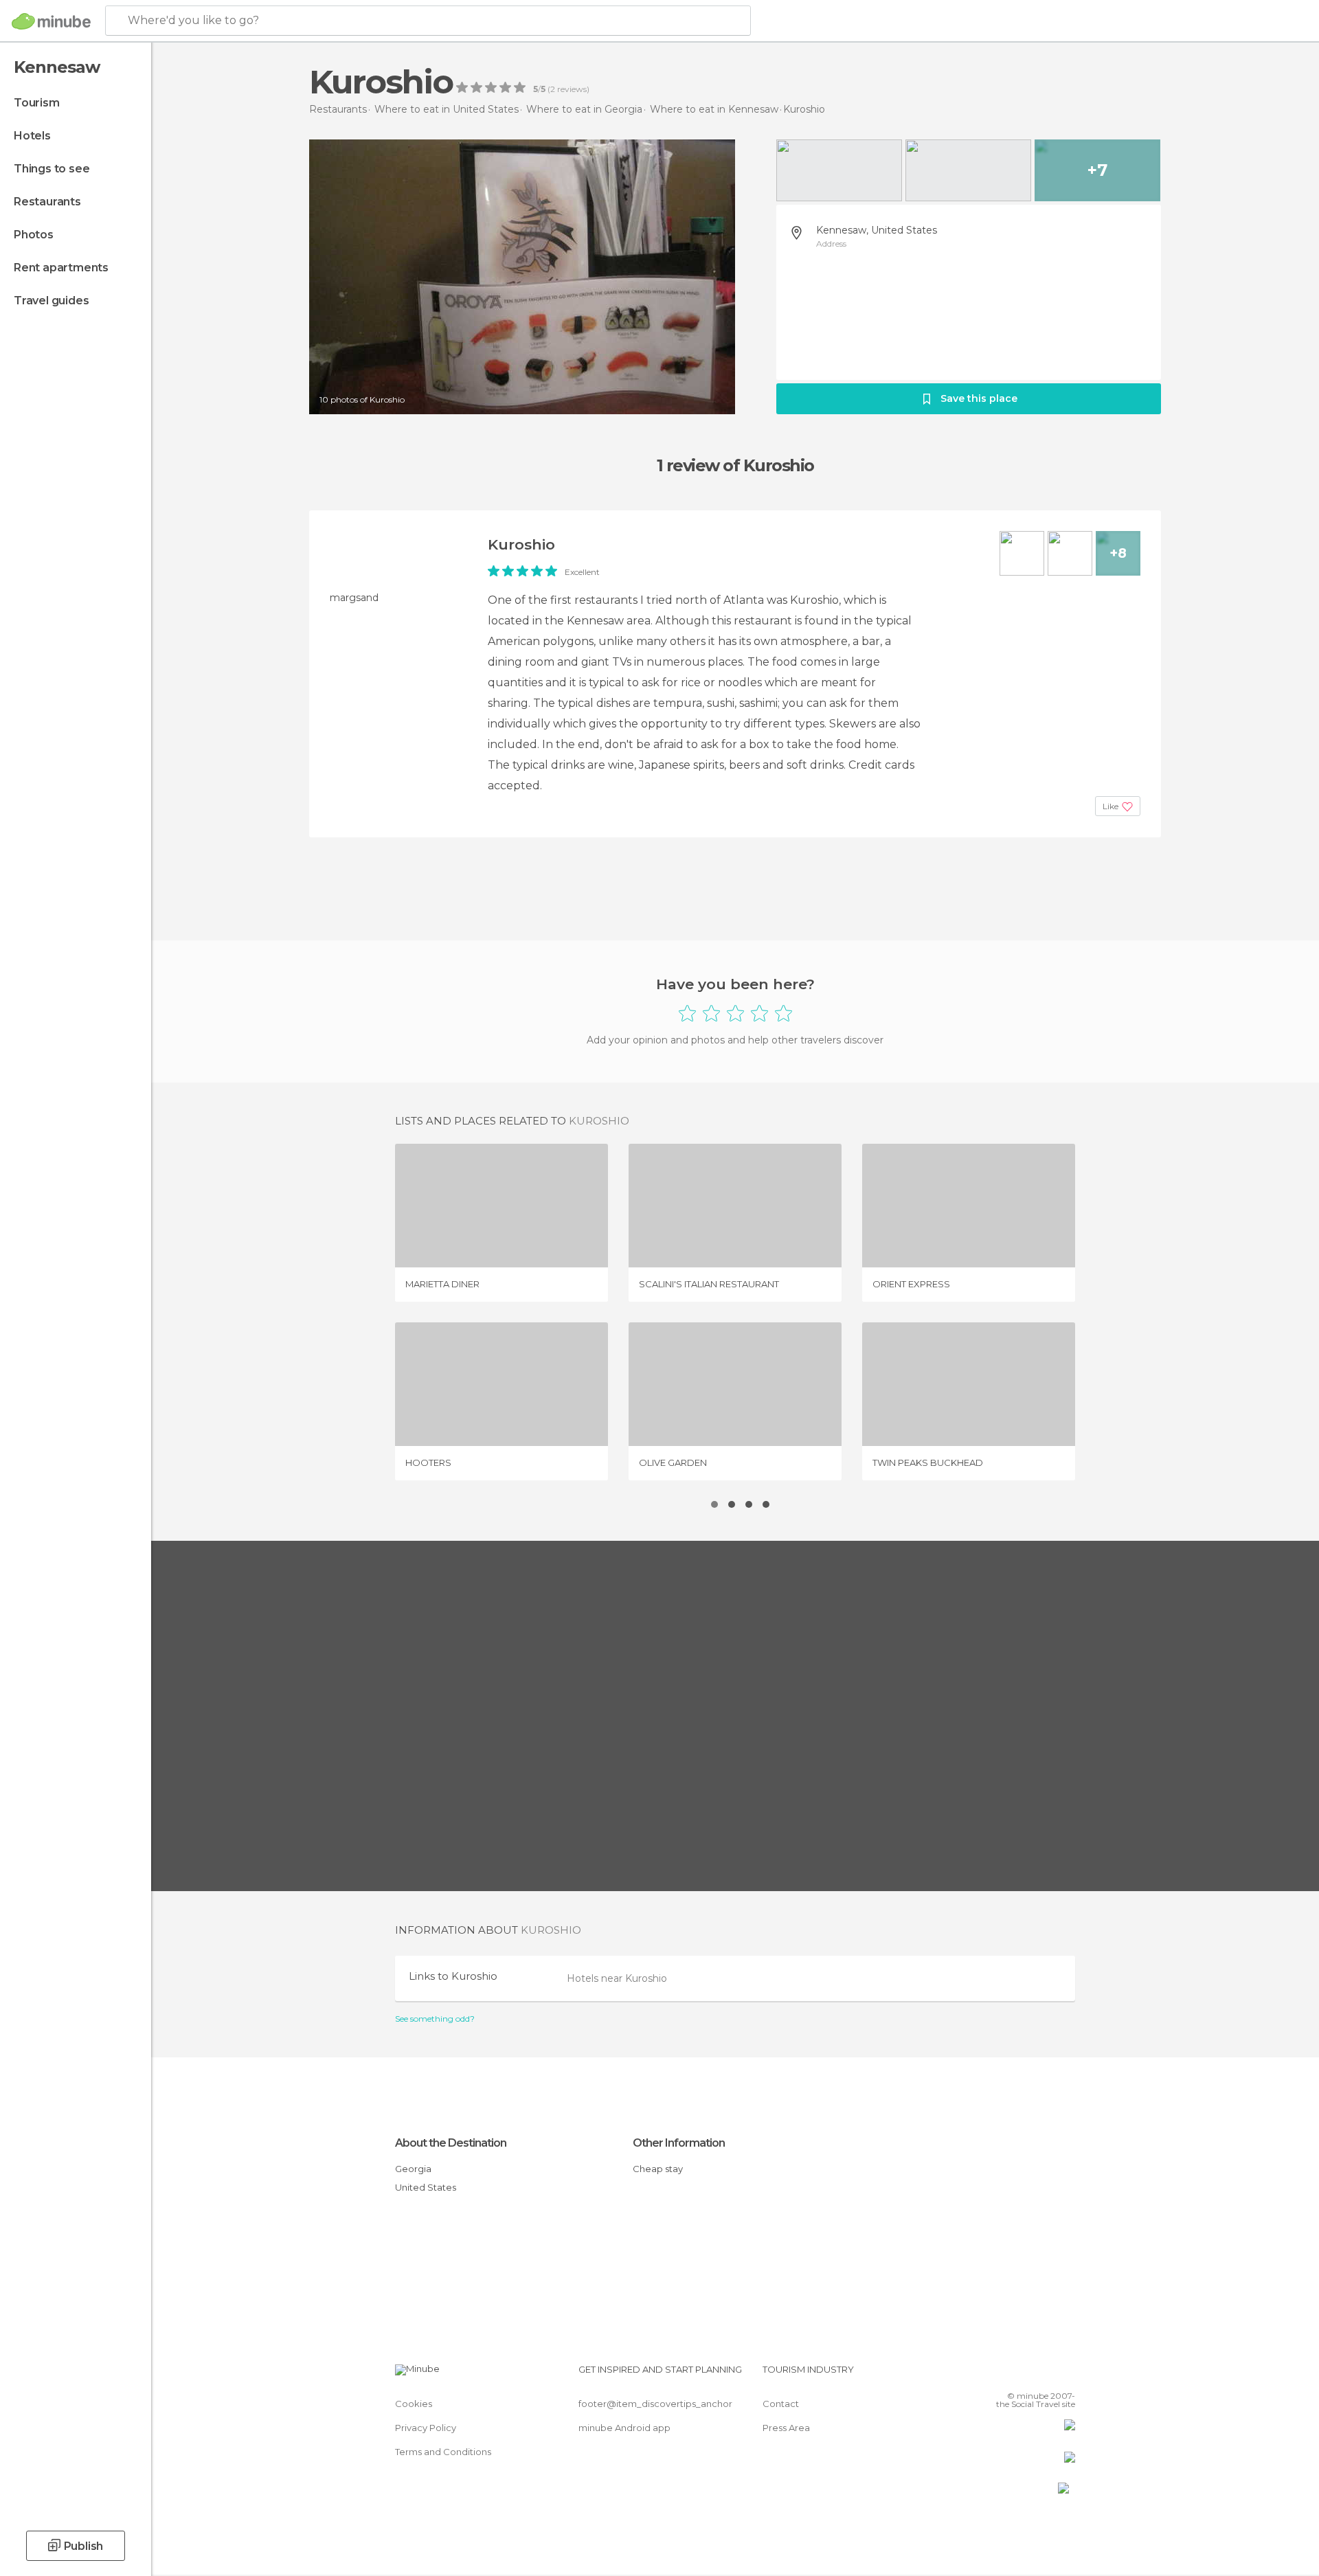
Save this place (979, 398)
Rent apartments (61, 268)
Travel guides (51, 301)
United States (426, 2187)
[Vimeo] (1042, 2375)
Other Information (679, 2143)
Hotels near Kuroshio (617, 1978)
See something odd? (435, 2019)
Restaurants (47, 202)
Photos (34, 235)
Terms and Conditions (443, 2452)
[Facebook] (997, 2375)
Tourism (37, 103)
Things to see (52, 169)
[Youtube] (1065, 2375)
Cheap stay (658, 2169)
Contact (781, 2404)
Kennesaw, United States (877, 230)
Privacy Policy (426, 2428)
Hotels (32, 136)
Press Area (786, 2428)
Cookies (414, 2404)
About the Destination (451, 2143)
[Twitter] (1019, 2375)
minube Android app (624, 2428)
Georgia (413, 2169)
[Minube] (51, 21)
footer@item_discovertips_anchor (655, 2404)
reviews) (572, 89)
